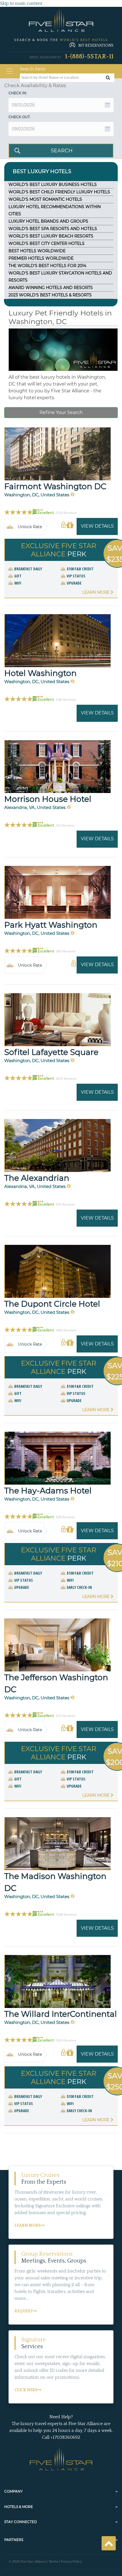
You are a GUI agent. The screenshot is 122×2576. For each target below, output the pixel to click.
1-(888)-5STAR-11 (89, 57)
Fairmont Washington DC (55, 486)
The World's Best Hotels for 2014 (47, 266)
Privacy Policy (71, 2562)
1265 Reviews (66, 2040)
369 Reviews (65, 951)
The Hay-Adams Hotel (48, 1491)
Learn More (96, 592)
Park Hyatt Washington (51, 925)
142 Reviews (65, 825)
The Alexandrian (37, 1178)
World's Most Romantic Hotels (45, 199)
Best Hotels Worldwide (37, 251)
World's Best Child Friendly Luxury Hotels (59, 192)
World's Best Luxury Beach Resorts (51, 236)
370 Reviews (65, 1716)
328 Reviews (65, 1517)
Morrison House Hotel (48, 799)
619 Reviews (65, 1204)
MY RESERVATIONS (96, 46)
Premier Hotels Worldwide (41, 258)
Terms (53, 2562)
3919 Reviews (66, 1079)
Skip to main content (21, 3)
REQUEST (24, 2311)
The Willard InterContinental (61, 2014)
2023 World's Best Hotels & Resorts (50, 295)
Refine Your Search (61, 412)
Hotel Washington (40, 673)
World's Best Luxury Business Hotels (53, 185)
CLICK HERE (26, 2390)
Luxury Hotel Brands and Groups (48, 221)
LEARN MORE (28, 2225)
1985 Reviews (66, 1330)
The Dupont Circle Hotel (52, 1304)
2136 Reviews (66, 700)
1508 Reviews (66, 1915)
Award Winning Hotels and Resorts (51, 288)
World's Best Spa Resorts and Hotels (53, 229)
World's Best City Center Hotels (47, 243)
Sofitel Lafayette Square (51, 1052)
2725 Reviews (66, 513)
